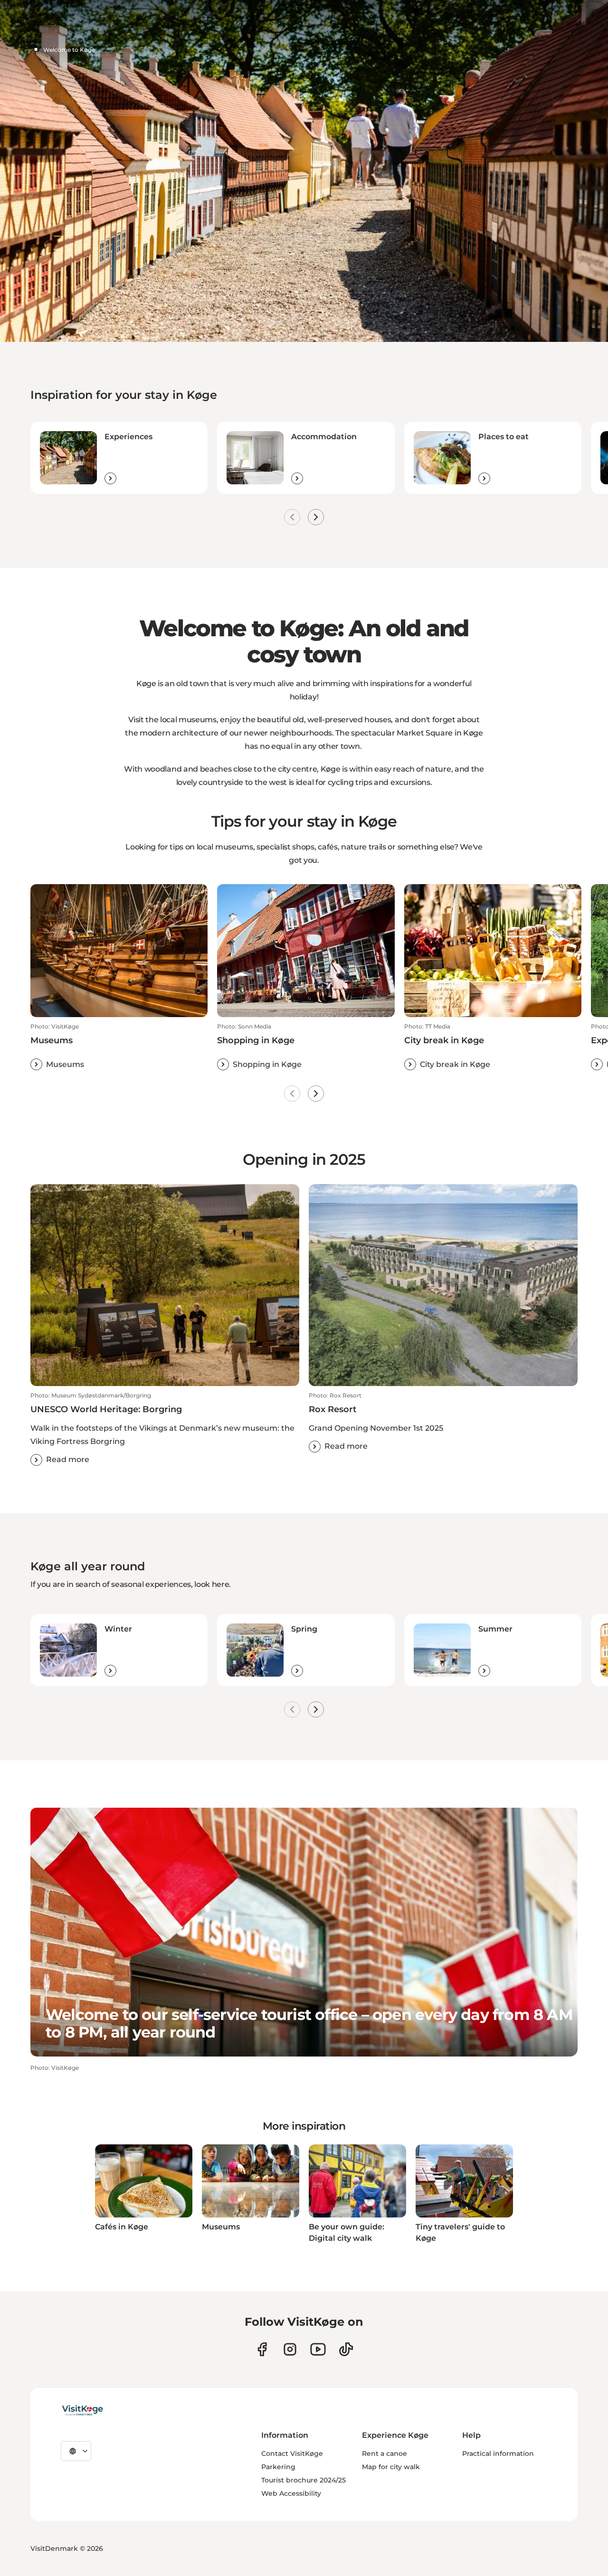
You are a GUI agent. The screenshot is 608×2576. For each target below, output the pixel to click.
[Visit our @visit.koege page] (346, 2349)
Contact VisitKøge (292, 2453)
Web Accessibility (291, 2493)
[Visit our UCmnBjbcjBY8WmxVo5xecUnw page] (318, 2349)
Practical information (498, 2453)
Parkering (278, 2467)
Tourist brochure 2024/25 (304, 2480)
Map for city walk (391, 2467)
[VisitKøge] (82, 2411)
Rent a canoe (385, 2453)
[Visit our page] (262, 2349)
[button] (119, 1047)
